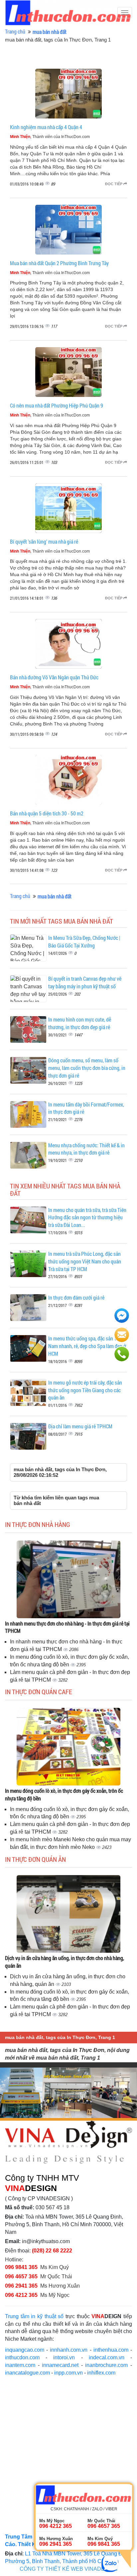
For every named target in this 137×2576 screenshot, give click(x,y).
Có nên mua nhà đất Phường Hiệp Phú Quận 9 (57, 405)
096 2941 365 (21, 2286)
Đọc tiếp (114, 184)
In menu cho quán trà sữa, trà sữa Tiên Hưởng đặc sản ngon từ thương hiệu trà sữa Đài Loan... (87, 1217)
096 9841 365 (21, 2267)
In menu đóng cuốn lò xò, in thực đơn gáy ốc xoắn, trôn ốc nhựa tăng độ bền (64, 1794)
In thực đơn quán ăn (35, 1859)
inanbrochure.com (106, 2365)
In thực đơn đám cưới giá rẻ (76, 1297)
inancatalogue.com (27, 2373)
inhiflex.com (101, 2373)
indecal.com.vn (107, 2357)
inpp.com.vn (68, 2373)
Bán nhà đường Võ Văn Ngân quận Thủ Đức (54, 677)
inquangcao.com (25, 2350)
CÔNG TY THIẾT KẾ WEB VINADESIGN (69, 2569)
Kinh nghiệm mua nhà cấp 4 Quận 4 (46, 127)
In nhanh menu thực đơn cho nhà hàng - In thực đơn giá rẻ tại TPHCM (67, 1627)
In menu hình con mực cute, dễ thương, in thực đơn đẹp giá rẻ (80, 1023)
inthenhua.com (111, 2350)
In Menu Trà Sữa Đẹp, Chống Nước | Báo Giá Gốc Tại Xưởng (84, 942)
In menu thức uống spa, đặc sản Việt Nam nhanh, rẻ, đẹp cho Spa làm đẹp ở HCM (87, 1346)
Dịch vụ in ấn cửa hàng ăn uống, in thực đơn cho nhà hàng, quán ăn (65, 1962)
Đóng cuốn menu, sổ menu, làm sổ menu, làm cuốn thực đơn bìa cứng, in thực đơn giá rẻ (87, 1068)
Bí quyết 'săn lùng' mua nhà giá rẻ (44, 541)
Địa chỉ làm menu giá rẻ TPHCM (80, 1426)
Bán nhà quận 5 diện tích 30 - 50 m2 (47, 813)
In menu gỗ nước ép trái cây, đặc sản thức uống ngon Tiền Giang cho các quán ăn (85, 1390)
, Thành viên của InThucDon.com (50, 137)
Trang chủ (15, 31)
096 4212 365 (21, 2295)
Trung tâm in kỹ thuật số (34, 2316)
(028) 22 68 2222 (52, 2251)
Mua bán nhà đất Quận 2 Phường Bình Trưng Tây (59, 263)
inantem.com (20, 2365)
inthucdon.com (22, 2357)
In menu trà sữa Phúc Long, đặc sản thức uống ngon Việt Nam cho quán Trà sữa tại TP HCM (85, 1261)
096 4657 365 (22, 2276)
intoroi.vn (64, 2357)
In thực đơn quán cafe (39, 1692)
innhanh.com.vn (69, 2350)
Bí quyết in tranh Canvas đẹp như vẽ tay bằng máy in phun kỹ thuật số (85, 982)
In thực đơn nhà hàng (38, 1524)
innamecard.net (60, 2365)
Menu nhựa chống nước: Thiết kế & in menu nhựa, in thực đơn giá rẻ (86, 1149)
